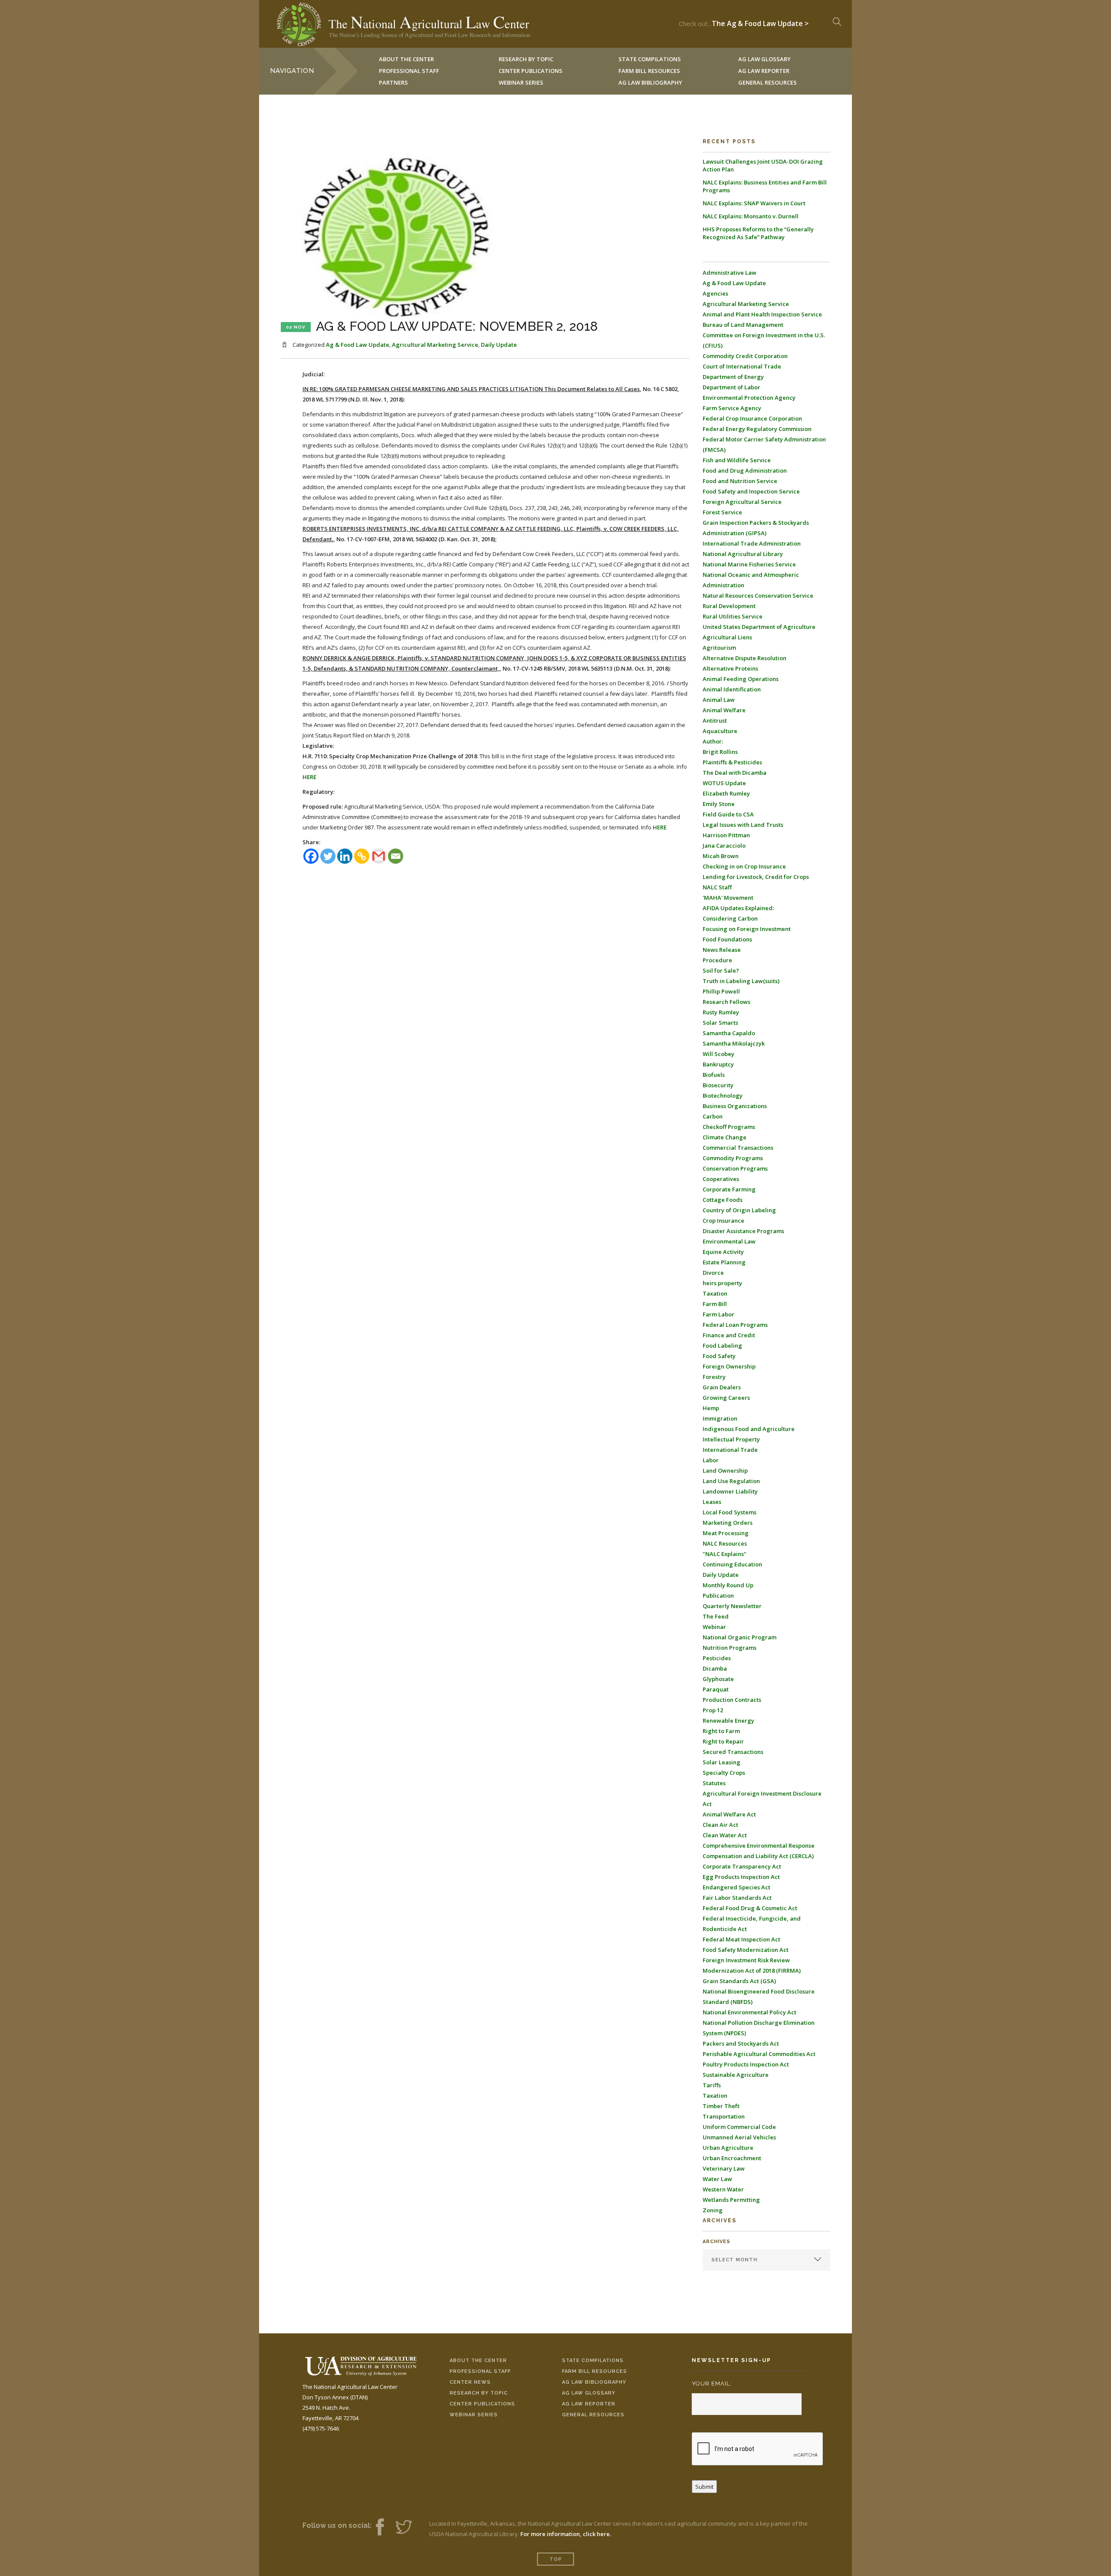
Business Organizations (735, 1106)
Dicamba (715, 1668)
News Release (722, 950)
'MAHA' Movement (728, 898)
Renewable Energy (728, 1721)
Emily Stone (719, 804)
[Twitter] (328, 856)
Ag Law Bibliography (650, 82)
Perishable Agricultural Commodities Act (759, 2054)
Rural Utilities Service (733, 616)
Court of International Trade (742, 366)
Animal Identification (732, 689)
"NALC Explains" (725, 1554)
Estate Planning (724, 1262)
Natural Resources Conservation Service (758, 595)
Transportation (724, 2116)
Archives (717, 2242)
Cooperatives (721, 1179)
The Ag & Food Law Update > (760, 21)
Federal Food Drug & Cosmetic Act (750, 1908)
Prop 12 (713, 1710)
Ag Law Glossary (589, 2393)
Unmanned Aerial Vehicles (739, 2137)
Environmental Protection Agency (749, 398)
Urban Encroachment (732, 2158)
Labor (711, 1460)
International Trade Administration (752, 543)
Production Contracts (732, 1700)
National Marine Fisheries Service (749, 564)
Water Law (717, 2179)
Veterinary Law (724, 2168)
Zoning (713, 2210)
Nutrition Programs (730, 1648)
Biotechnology (723, 1096)
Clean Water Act (725, 1835)
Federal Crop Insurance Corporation (752, 418)
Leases (712, 1502)
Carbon (713, 1116)
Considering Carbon (730, 918)
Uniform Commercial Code (739, 2127)
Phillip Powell (721, 991)
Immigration (720, 1418)
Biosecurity (718, 1085)
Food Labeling (722, 1346)
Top (556, 2559)
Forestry (714, 1377)
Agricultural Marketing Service (435, 345)
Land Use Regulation (731, 1481)
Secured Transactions (733, 1752)
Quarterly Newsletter (732, 1606)
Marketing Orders (728, 1523)
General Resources (768, 82)
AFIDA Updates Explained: (738, 908)
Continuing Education (732, 1564)
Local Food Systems (730, 1512)
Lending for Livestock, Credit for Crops (756, 877)
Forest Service (722, 512)
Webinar (714, 1627)
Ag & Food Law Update (358, 345)
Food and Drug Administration (745, 470)
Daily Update (499, 345)
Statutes (714, 1783)
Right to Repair (723, 1741)
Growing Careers (726, 1398)
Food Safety (719, 1356)
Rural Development (729, 606)
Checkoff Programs (729, 1127)
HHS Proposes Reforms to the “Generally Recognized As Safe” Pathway (758, 233)
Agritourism (719, 648)
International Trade (730, 1450)
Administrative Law (730, 273)
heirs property (722, 1283)
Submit (704, 2487)
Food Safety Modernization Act (746, 1950)
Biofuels (714, 1075)
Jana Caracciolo (724, 846)
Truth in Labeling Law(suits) (741, 981)
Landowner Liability (730, 1491)
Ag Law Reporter (589, 2404)
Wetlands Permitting (731, 2200)
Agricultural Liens (727, 637)
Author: (713, 741)
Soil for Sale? (721, 971)
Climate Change (725, 1137)
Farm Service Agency (732, 408)
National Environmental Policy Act (749, 2012)
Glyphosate (718, 1679)
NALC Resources (725, 1543)
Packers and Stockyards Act (741, 2043)
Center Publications (482, 2404)
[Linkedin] (345, 856)
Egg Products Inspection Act (741, 1877)
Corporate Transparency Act (742, 1866)
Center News (470, 2382)
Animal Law (719, 700)
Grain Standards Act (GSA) (739, 1981)
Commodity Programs (733, 1158)
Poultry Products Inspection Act (746, 2064)
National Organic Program (740, 1637)
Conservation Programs (735, 1168)
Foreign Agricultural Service (742, 502)
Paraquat (716, 1689)
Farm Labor (718, 1314)
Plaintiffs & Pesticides (732, 762)
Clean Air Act (720, 1825)
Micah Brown (721, 856)
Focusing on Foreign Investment (747, 929)
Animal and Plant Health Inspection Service (762, 314)
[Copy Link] (362, 856)
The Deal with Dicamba (735, 773)
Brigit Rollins (720, 752)
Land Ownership (725, 1471)
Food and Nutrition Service (740, 481)
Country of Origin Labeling (739, 1210)
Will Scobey (718, 1054)
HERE (309, 777)
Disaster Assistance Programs (743, 1231)
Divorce (713, 1273)
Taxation (715, 1293)
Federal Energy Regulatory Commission (757, 429)
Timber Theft (721, 2106)
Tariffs (712, 2085)
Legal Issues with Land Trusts (743, 825)
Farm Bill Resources (595, 2371)
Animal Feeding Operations (741, 679)
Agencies (715, 293)
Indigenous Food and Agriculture (749, 1429)
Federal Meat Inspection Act (741, 1939)
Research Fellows (726, 1002)
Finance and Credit (729, 1335)
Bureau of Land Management (743, 325)
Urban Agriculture (728, 2148)
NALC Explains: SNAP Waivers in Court (754, 203)
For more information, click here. (566, 2534)
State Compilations (593, 2361)
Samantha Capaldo (729, 1033)
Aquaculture (720, 731)
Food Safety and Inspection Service (751, 491)
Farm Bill (715, 1304)
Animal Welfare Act (729, 1814)
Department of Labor (731, 387)
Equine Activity (723, 1252)
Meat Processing (726, 1533)
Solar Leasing (721, 1762)
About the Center (478, 2361)
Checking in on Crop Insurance (744, 866)
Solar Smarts (720, 1023)
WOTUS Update (724, 783)
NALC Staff (717, 887)
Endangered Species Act (736, 1887)
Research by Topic (479, 2393)
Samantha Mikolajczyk (734, 1043)
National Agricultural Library (743, 554)
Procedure (717, 960)
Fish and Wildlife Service (737, 460)
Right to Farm (721, 1731)
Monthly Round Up (728, 1585)
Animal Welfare (724, 710)
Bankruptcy (718, 1064)
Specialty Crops (724, 1773)
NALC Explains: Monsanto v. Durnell (751, 216)
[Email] (396, 856)
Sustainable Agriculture (736, 2075)
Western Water (723, 2189)
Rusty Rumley (721, 1012)
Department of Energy (733, 377)
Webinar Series (521, 82)
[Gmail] (379, 856)
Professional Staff (409, 71)
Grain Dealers (722, 1387)
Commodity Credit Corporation (745, 356)
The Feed (716, 1616)
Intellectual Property (731, 1439)
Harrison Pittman (726, 835)
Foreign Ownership (729, 1366)
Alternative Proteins (730, 668)
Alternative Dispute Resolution (745, 658)
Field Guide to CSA (728, 814)
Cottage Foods (723, 1200)
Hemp (711, 1408)
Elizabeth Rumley (726, 793)
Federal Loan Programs (735, 1325)
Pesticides (717, 1658)
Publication (718, 1596)
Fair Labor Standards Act (737, 1898)
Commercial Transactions (738, 1148)
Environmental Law (729, 1241)
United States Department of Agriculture (759, 627)
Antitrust (715, 720)
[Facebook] (311, 856)
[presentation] (758, 2449)
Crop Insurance (723, 1221)
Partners (393, 82)
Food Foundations (727, 939)
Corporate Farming (729, 1189)
